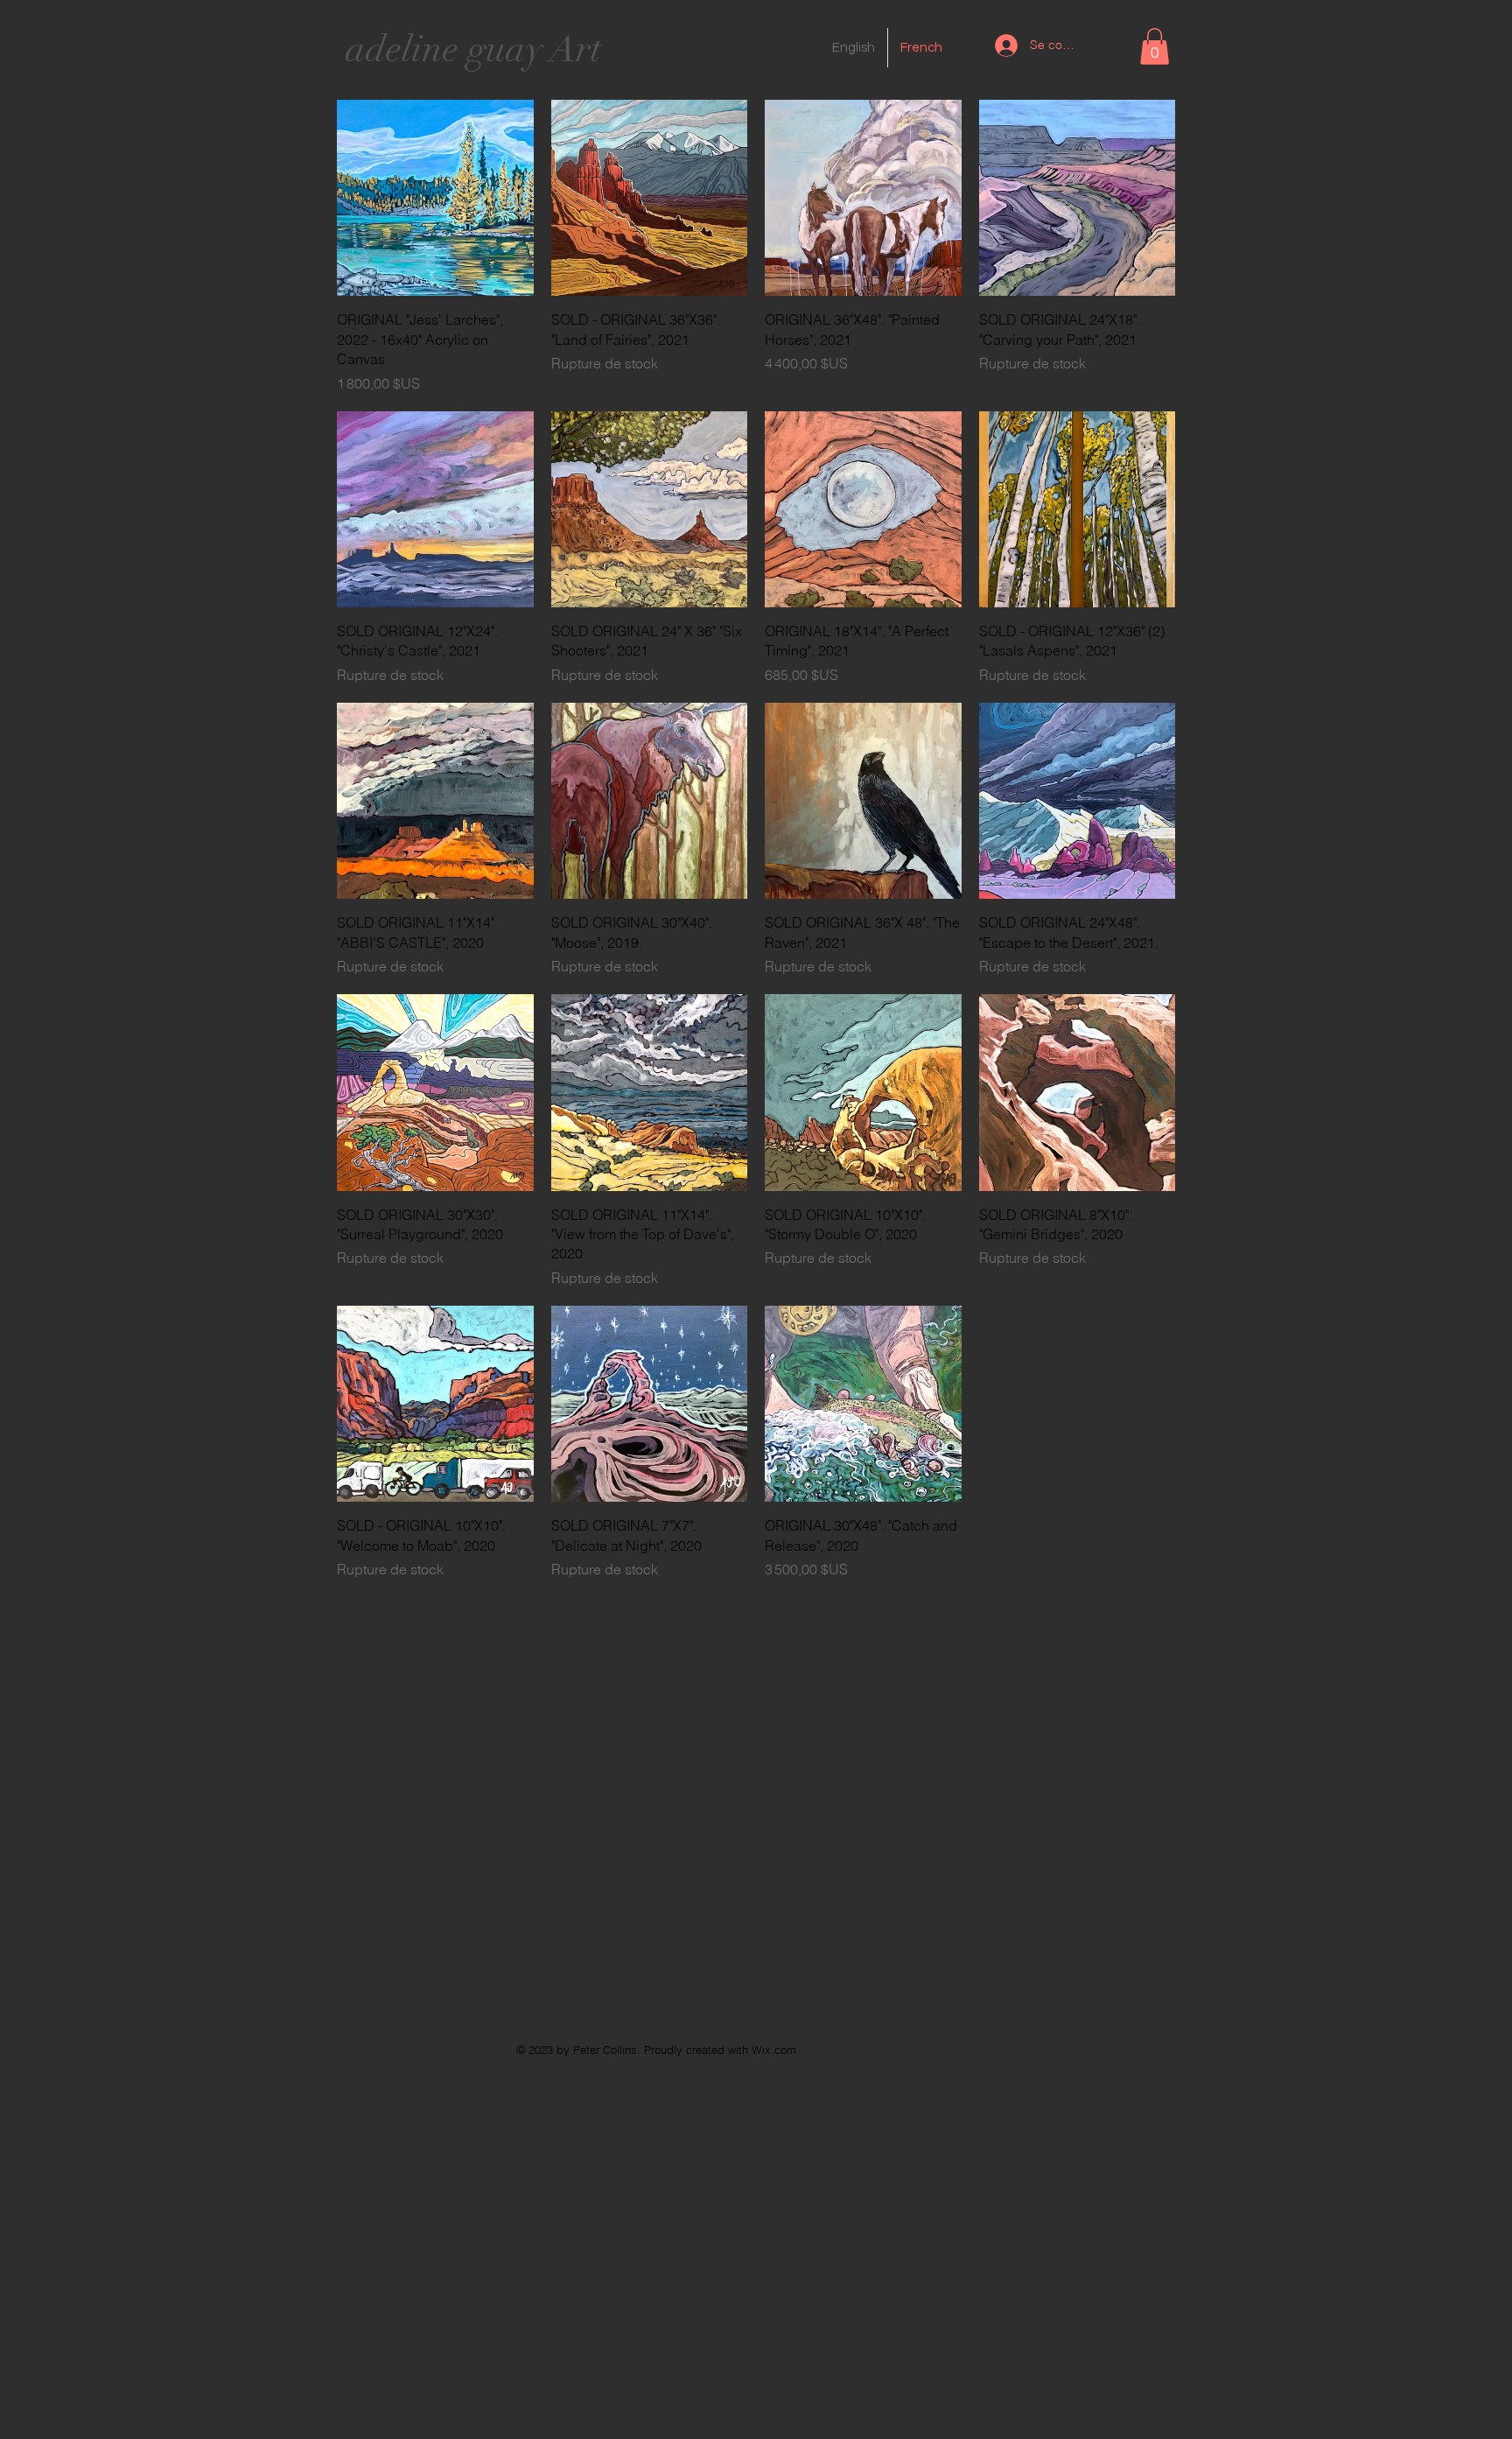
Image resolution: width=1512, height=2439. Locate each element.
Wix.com (774, 2050)
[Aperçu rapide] (435, 198)
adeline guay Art (473, 49)
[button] (1155, 46)
